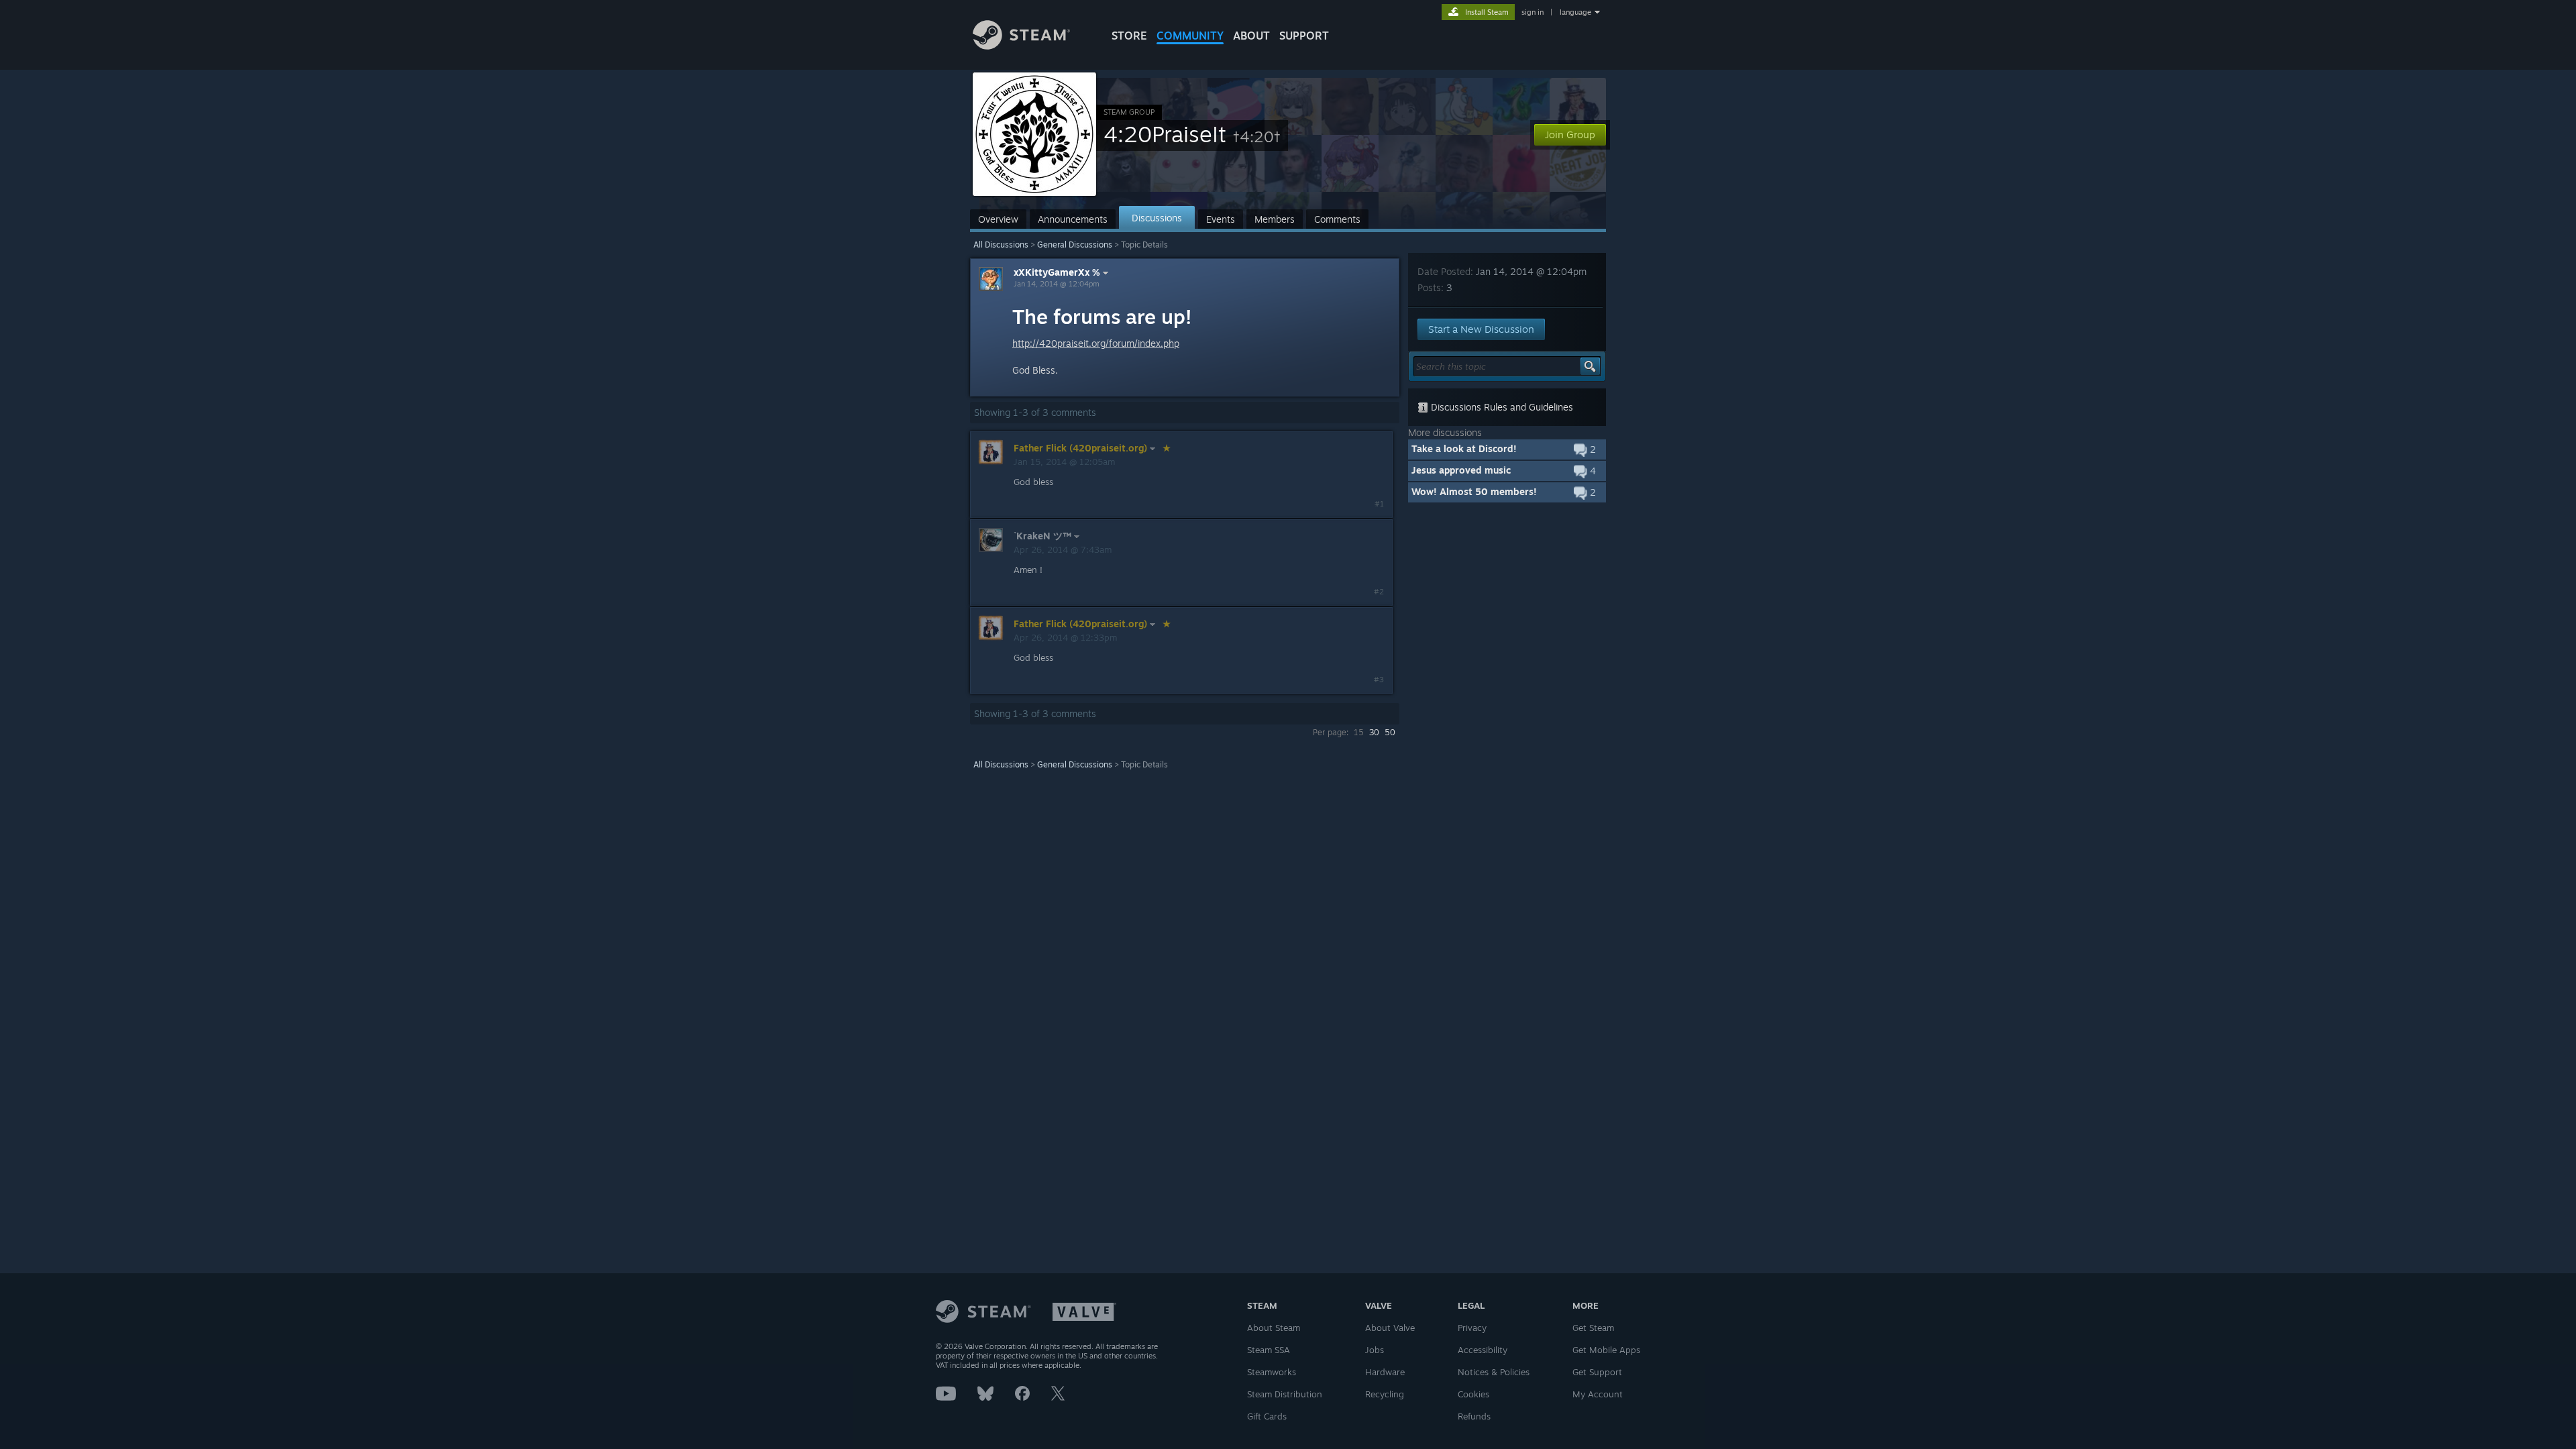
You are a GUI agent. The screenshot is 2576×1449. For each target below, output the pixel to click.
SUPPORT (1304, 36)
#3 (1379, 680)
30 (1374, 732)
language (1575, 12)
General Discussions (1075, 245)
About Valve (1390, 1328)
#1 (1379, 504)
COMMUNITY (1190, 36)
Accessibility (1483, 1350)
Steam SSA (1269, 1350)
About (1251, 36)
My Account (1598, 1394)
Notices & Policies (1494, 1372)
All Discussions (1001, 245)
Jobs (1375, 1350)
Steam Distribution (1285, 1394)
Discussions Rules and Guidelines (1501, 407)
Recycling (1385, 1394)
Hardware (1385, 1372)
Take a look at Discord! (1464, 448)
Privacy (1472, 1328)
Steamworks (1272, 1372)
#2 (1379, 592)
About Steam (1274, 1328)
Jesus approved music (1461, 470)
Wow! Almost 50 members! (1474, 491)
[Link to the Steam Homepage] (1021, 46)
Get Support (1597, 1372)
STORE (1129, 36)
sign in (1533, 12)
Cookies (1473, 1394)
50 (1390, 732)
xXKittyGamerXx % (1057, 272)
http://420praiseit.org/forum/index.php (1096, 343)
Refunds (1474, 1416)
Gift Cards (1267, 1416)
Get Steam (1593, 1328)
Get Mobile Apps (1606, 1350)
